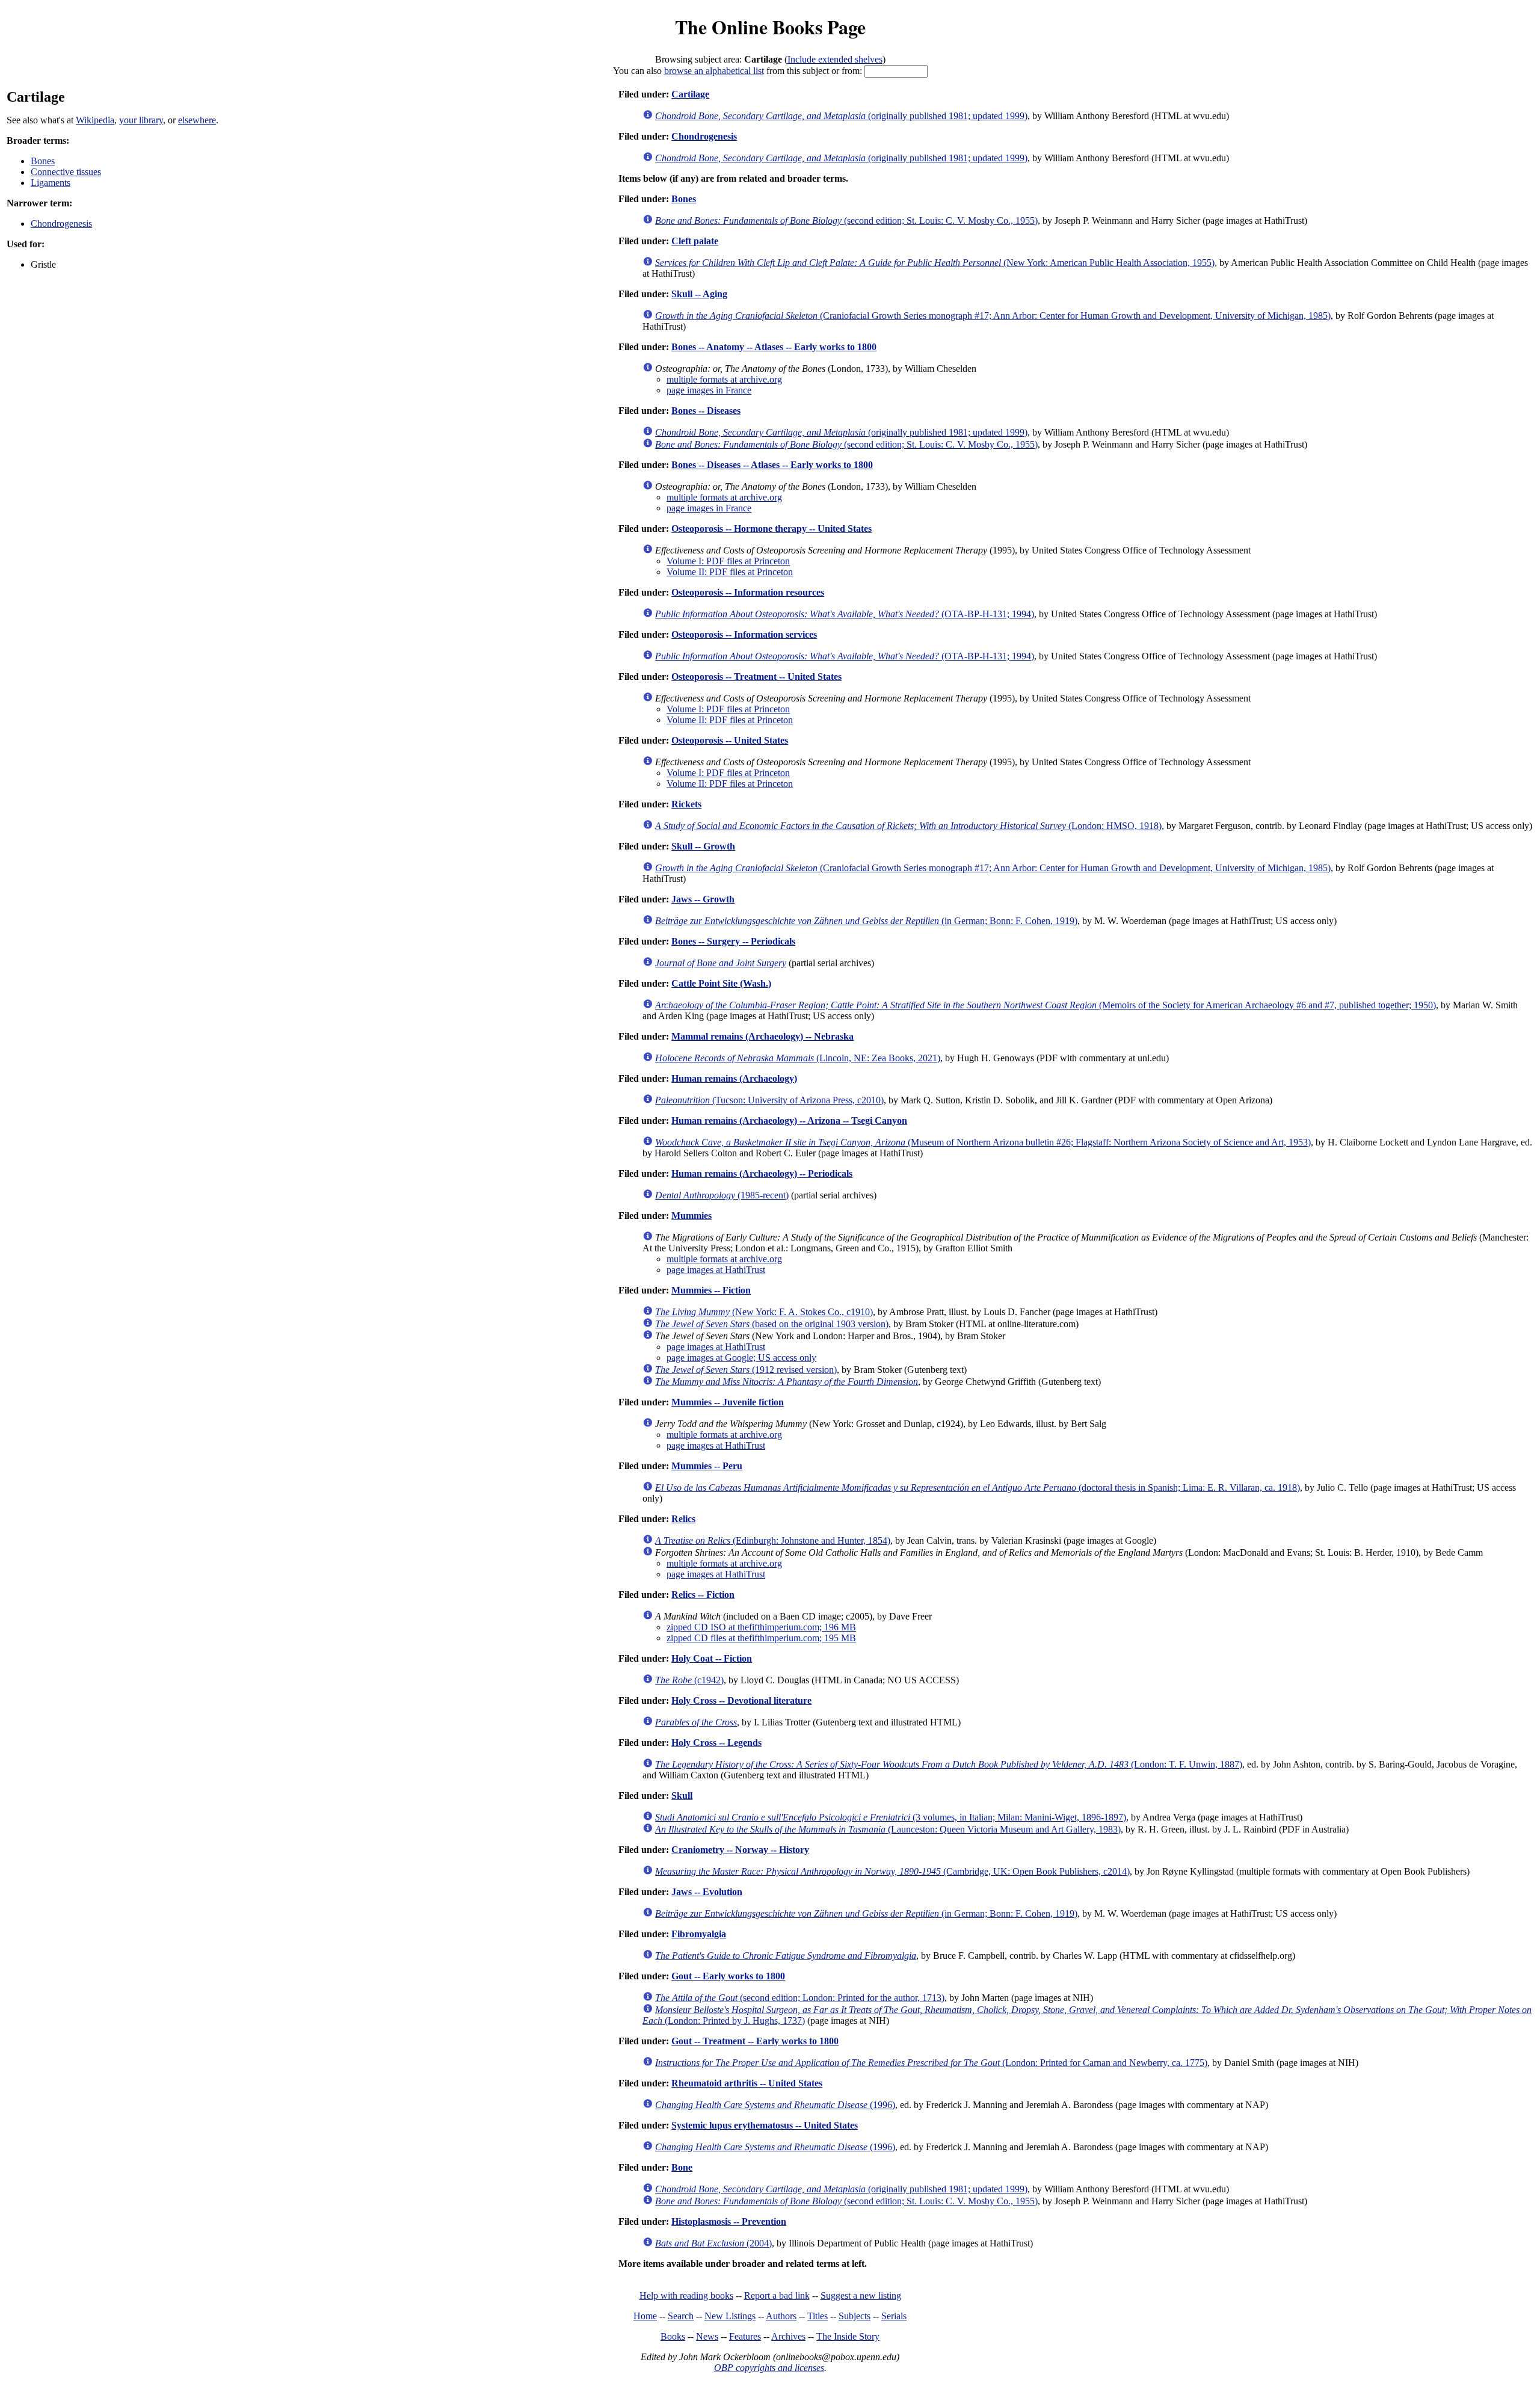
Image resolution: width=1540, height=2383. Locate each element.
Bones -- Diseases (706, 411)
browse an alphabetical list (714, 71)
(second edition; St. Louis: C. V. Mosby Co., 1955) (846, 220)
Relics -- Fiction (703, 1595)
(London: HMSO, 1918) (908, 826)
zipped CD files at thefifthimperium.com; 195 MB (761, 1638)
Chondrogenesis (61, 224)
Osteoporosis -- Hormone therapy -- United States (772, 529)
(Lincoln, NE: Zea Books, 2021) (798, 1058)
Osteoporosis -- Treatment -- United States (756, 677)
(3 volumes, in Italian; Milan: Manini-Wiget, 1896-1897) (891, 1817)
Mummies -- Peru (707, 1466)
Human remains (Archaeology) (734, 1078)
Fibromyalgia (699, 1934)
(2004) (713, 2243)
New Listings (730, 2316)
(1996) (775, 2105)
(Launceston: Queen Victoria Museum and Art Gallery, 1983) (888, 1829)
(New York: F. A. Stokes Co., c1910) (764, 1312)
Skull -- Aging (699, 294)
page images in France (709, 390)
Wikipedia (95, 120)
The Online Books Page (770, 27)
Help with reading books (686, 2295)
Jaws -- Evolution (707, 1892)
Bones (43, 161)
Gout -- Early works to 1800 (728, 1976)
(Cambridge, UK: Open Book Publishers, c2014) (892, 1871)
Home (645, 2316)
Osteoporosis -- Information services (744, 634)
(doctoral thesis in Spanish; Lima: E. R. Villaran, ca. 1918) (978, 1487)
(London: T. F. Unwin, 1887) (949, 1764)
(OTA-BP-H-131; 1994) (845, 614)
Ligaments (51, 183)
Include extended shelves (835, 59)
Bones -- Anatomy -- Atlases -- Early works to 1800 (774, 347)
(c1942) (689, 1680)
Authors (781, 2316)
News (707, 2336)
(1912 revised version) (746, 1370)
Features (745, 2336)
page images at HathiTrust (716, 1270)
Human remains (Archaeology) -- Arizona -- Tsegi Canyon (789, 1121)
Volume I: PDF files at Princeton (728, 561)
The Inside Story (848, 2336)
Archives (788, 2336)
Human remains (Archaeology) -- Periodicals (762, 1173)
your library (141, 120)
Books (673, 2336)
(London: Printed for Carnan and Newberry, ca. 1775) (931, 2063)
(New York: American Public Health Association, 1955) (935, 263)
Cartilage (690, 94)
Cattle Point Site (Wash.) (721, 983)
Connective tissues (66, 172)
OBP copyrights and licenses (769, 2368)
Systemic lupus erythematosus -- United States (765, 2125)
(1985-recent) (722, 1195)
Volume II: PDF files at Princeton (730, 572)
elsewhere (197, 120)
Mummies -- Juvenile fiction (728, 1402)
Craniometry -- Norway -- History (740, 1850)
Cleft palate (695, 241)
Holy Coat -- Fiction (712, 1658)
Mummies (691, 1216)
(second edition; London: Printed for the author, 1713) (800, 1998)
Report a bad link (777, 2295)
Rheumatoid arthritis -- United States (747, 2083)
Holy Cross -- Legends (716, 1743)
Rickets (686, 804)
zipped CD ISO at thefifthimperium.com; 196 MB (761, 1627)
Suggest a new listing (861, 2295)
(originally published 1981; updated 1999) (841, 116)
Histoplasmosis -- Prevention (729, 2221)
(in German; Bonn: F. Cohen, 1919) (866, 921)
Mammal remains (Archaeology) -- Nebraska (762, 1036)
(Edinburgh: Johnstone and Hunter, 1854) (773, 1540)
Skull (682, 1796)
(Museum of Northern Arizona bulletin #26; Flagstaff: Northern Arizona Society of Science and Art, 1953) (983, 1142)
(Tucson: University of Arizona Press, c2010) (769, 1100)
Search (681, 2316)
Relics (683, 1519)
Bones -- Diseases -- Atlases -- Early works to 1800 (772, 465)
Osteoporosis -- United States (730, 740)
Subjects (855, 2316)
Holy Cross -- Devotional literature (741, 1700)
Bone (682, 2167)
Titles (818, 2316)
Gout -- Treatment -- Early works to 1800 (755, 2041)
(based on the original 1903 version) (772, 1324)
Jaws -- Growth (703, 899)
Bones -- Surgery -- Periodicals (733, 941)
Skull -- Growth (703, 846)
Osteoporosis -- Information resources (748, 592)
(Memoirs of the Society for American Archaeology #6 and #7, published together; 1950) (1046, 1005)
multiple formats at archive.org (724, 379)
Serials (894, 2316)
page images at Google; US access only (741, 1358)
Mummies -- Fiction (711, 1290)
